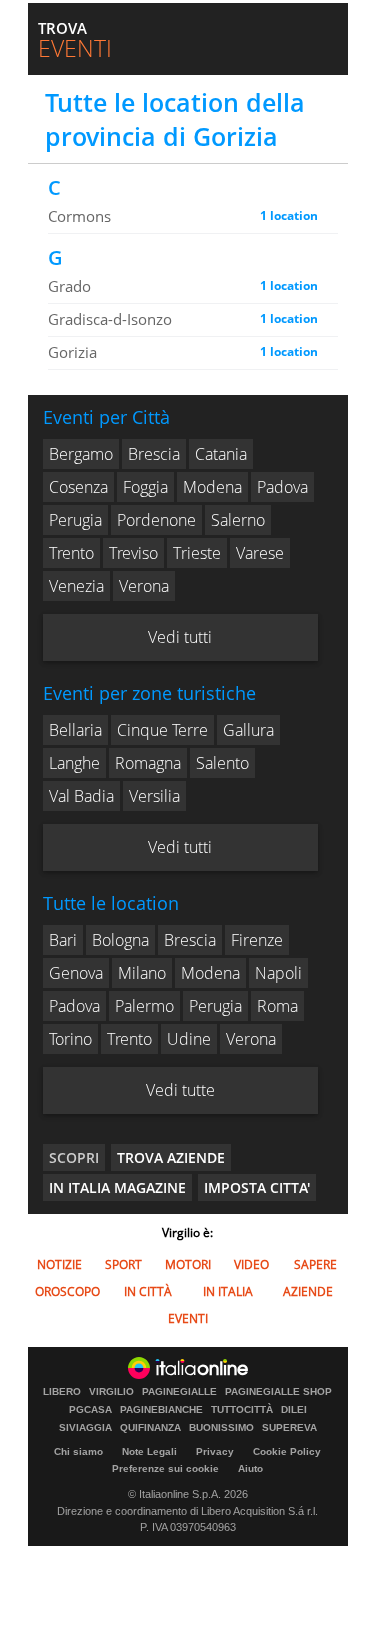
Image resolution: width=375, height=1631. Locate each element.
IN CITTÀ (148, 1291)
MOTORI (188, 1264)
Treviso (133, 553)
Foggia (145, 487)
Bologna (120, 940)
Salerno (238, 520)
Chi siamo (78, 1451)
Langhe (74, 763)
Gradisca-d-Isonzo (110, 319)
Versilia (154, 796)
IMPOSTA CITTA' (257, 1187)
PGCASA (90, 1410)
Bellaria (75, 730)
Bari (63, 940)
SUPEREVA (289, 1428)
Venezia (76, 586)
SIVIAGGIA (85, 1428)
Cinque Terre (162, 730)
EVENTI (188, 1318)
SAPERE (315, 1264)
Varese (260, 553)
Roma (277, 1006)
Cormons (79, 216)
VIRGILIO (111, 1392)
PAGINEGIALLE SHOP (278, 1392)
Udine (189, 1039)
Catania (221, 454)
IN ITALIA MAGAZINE (117, 1187)
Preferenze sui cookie (165, 1468)
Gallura (248, 730)
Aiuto (250, 1468)
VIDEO (251, 1264)
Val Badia (81, 796)
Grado (69, 286)
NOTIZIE (59, 1264)
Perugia (75, 520)
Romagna (148, 763)
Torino (70, 1039)
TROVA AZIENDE (171, 1157)
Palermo (144, 1006)
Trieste (197, 553)
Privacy (215, 1451)
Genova (76, 973)
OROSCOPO (67, 1291)
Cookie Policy (287, 1451)
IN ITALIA (228, 1291)
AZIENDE (308, 1291)
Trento (71, 553)
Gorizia (72, 352)
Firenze (257, 940)
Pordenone (156, 520)
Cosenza (78, 487)
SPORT (123, 1264)
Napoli (278, 973)
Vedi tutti (180, 637)
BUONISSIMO (221, 1428)
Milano (142, 973)
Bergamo (81, 454)
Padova (282, 487)
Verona (144, 586)
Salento (222, 763)
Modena (212, 487)
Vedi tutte (180, 1090)
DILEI (294, 1410)
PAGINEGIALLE (179, 1392)
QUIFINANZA (150, 1428)
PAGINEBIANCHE (161, 1410)
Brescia (154, 454)
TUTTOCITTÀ (242, 1410)
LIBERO (62, 1392)
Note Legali (149, 1451)
